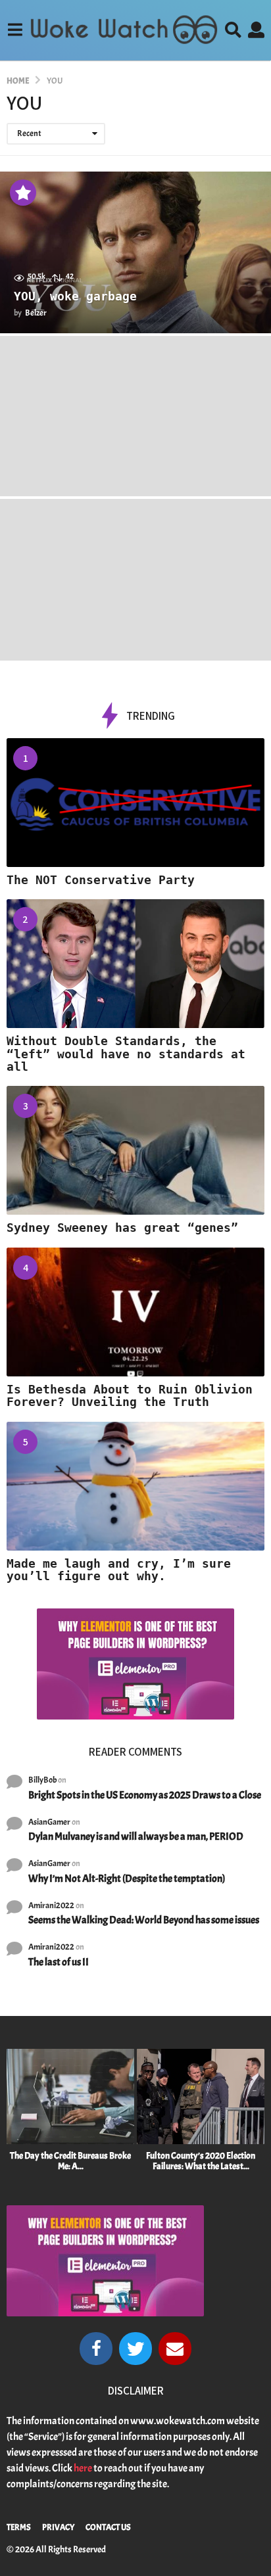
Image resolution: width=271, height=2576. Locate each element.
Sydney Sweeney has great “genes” (122, 1228)
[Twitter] (135, 2349)
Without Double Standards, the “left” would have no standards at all (126, 1054)
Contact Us (108, 2527)
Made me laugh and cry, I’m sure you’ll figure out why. (119, 1570)
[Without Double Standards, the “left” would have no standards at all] (135, 964)
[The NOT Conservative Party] (135, 803)
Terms (19, 2527)
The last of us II (59, 1962)
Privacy (58, 2527)
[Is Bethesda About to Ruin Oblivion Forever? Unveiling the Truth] (135, 1312)
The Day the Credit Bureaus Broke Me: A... (70, 2161)
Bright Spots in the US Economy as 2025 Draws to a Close (145, 1795)
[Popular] (23, 193)
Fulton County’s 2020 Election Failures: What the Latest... (201, 2161)
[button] (15, 30)
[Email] (175, 2349)
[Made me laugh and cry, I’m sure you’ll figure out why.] (135, 1486)
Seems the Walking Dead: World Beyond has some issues (144, 1920)
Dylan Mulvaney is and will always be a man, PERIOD (136, 1837)
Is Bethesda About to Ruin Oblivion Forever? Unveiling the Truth (130, 1395)
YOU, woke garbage (75, 296)
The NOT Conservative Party (101, 880)
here (83, 2468)
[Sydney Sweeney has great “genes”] (135, 1150)
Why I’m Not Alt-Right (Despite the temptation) (127, 1879)
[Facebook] (96, 2349)
